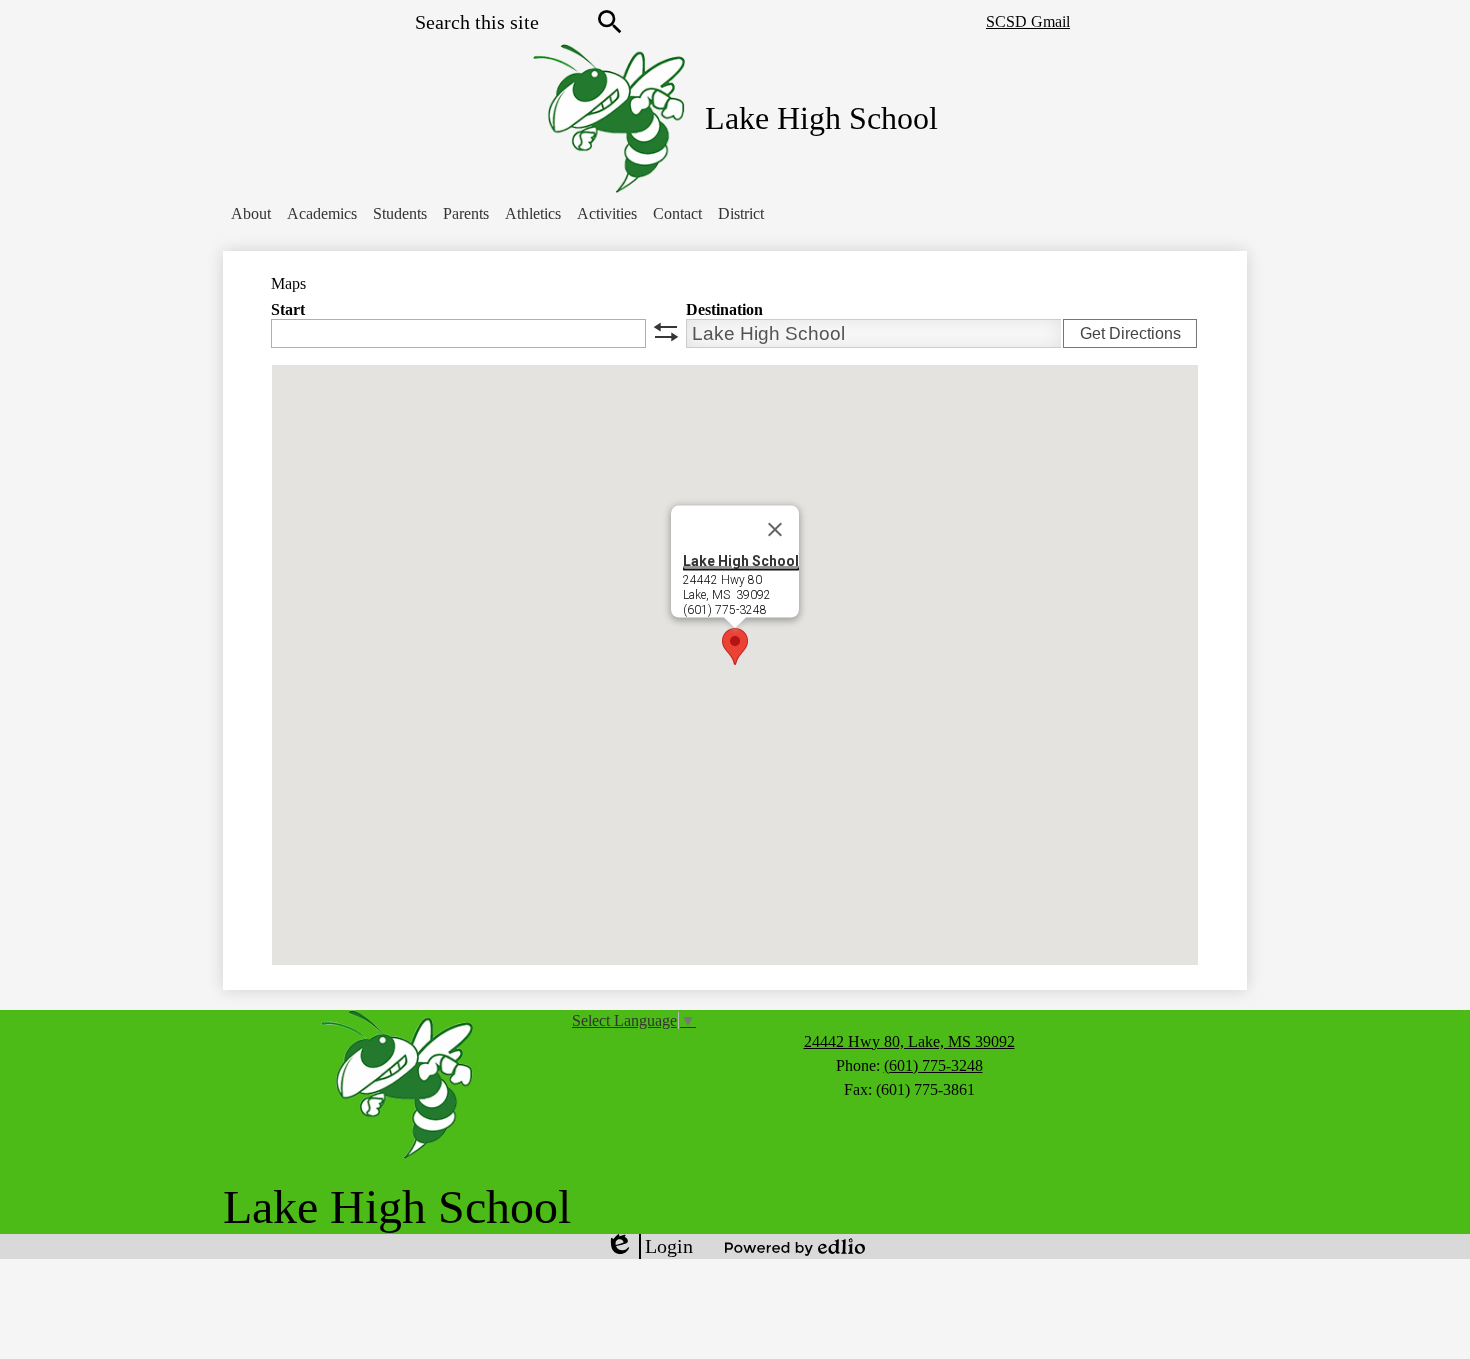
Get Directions (1130, 333)
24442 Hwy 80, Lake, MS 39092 (909, 1041)
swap (666, 332)
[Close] (775, 530)
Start (288, 309)
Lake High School (741, 561)
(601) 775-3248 (933, 1065)
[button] (251, 214)
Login (649, 1247)
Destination (724, 309)
